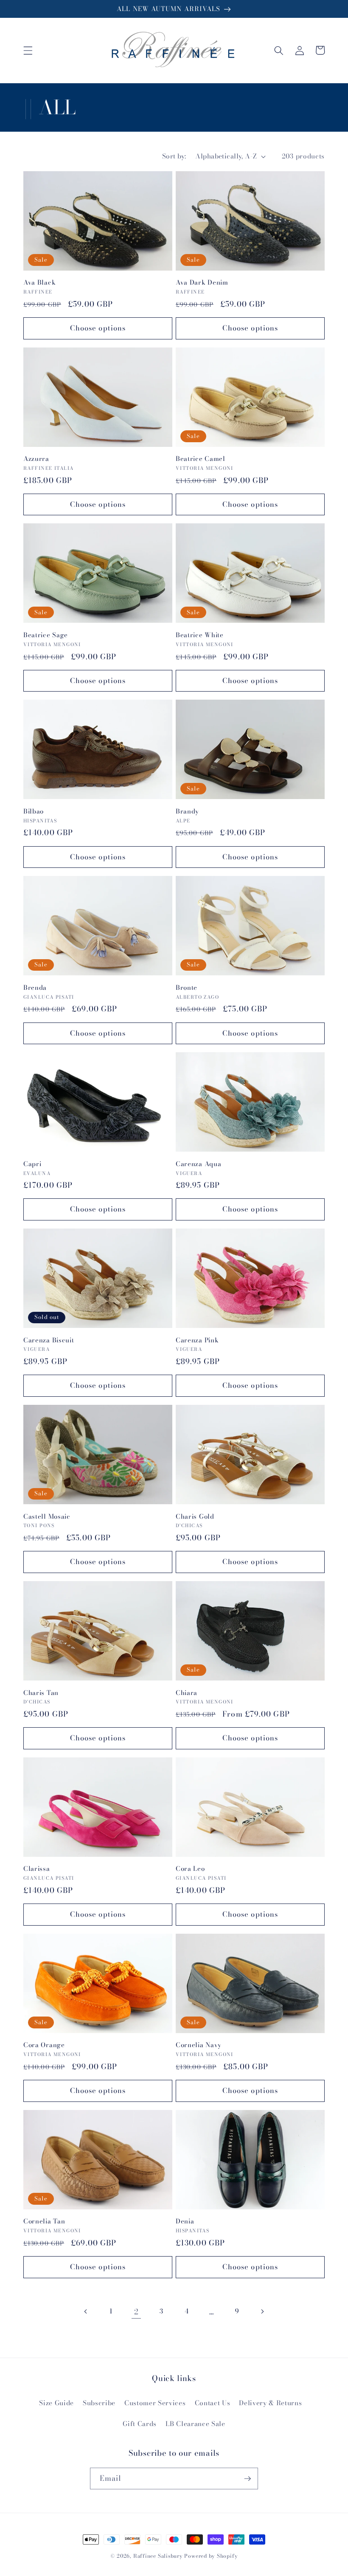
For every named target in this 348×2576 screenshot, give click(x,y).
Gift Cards (140, 2424)
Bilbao (34, 811)
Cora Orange (44, 2045)
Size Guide (56, 2403)
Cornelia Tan (44, 2221)
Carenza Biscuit (49, 1340)
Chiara (187, 1693)
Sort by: (174, 156)
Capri (32, 1164)
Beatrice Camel (201, 459)
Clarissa (37, 1868)
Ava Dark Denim (202, 282)
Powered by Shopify (211, 2556)
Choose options (98, 328)
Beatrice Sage (46, 635)
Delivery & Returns (270, 2403)
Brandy (187, 811)
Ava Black (39, 282)
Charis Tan (41, 1693)
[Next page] (262, 2312)
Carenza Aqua (198, 1164)
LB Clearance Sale (195, 2424)
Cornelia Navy (199, 2045)
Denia (185, 2221)
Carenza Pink (197, 1340)
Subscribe (99, 2403)
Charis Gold (195, 1516)
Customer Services (155, 2403)
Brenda (35, 987)
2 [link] (136, 2312)
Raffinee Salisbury (158, 2556)
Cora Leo (190, 1868)
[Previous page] (86, 2312)
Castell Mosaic (47, 1516)
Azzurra (36, 459)
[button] (28, 50)
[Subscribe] (247, 2479)
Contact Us (213, 2403)
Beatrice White (200, 635)
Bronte (187, 987)
